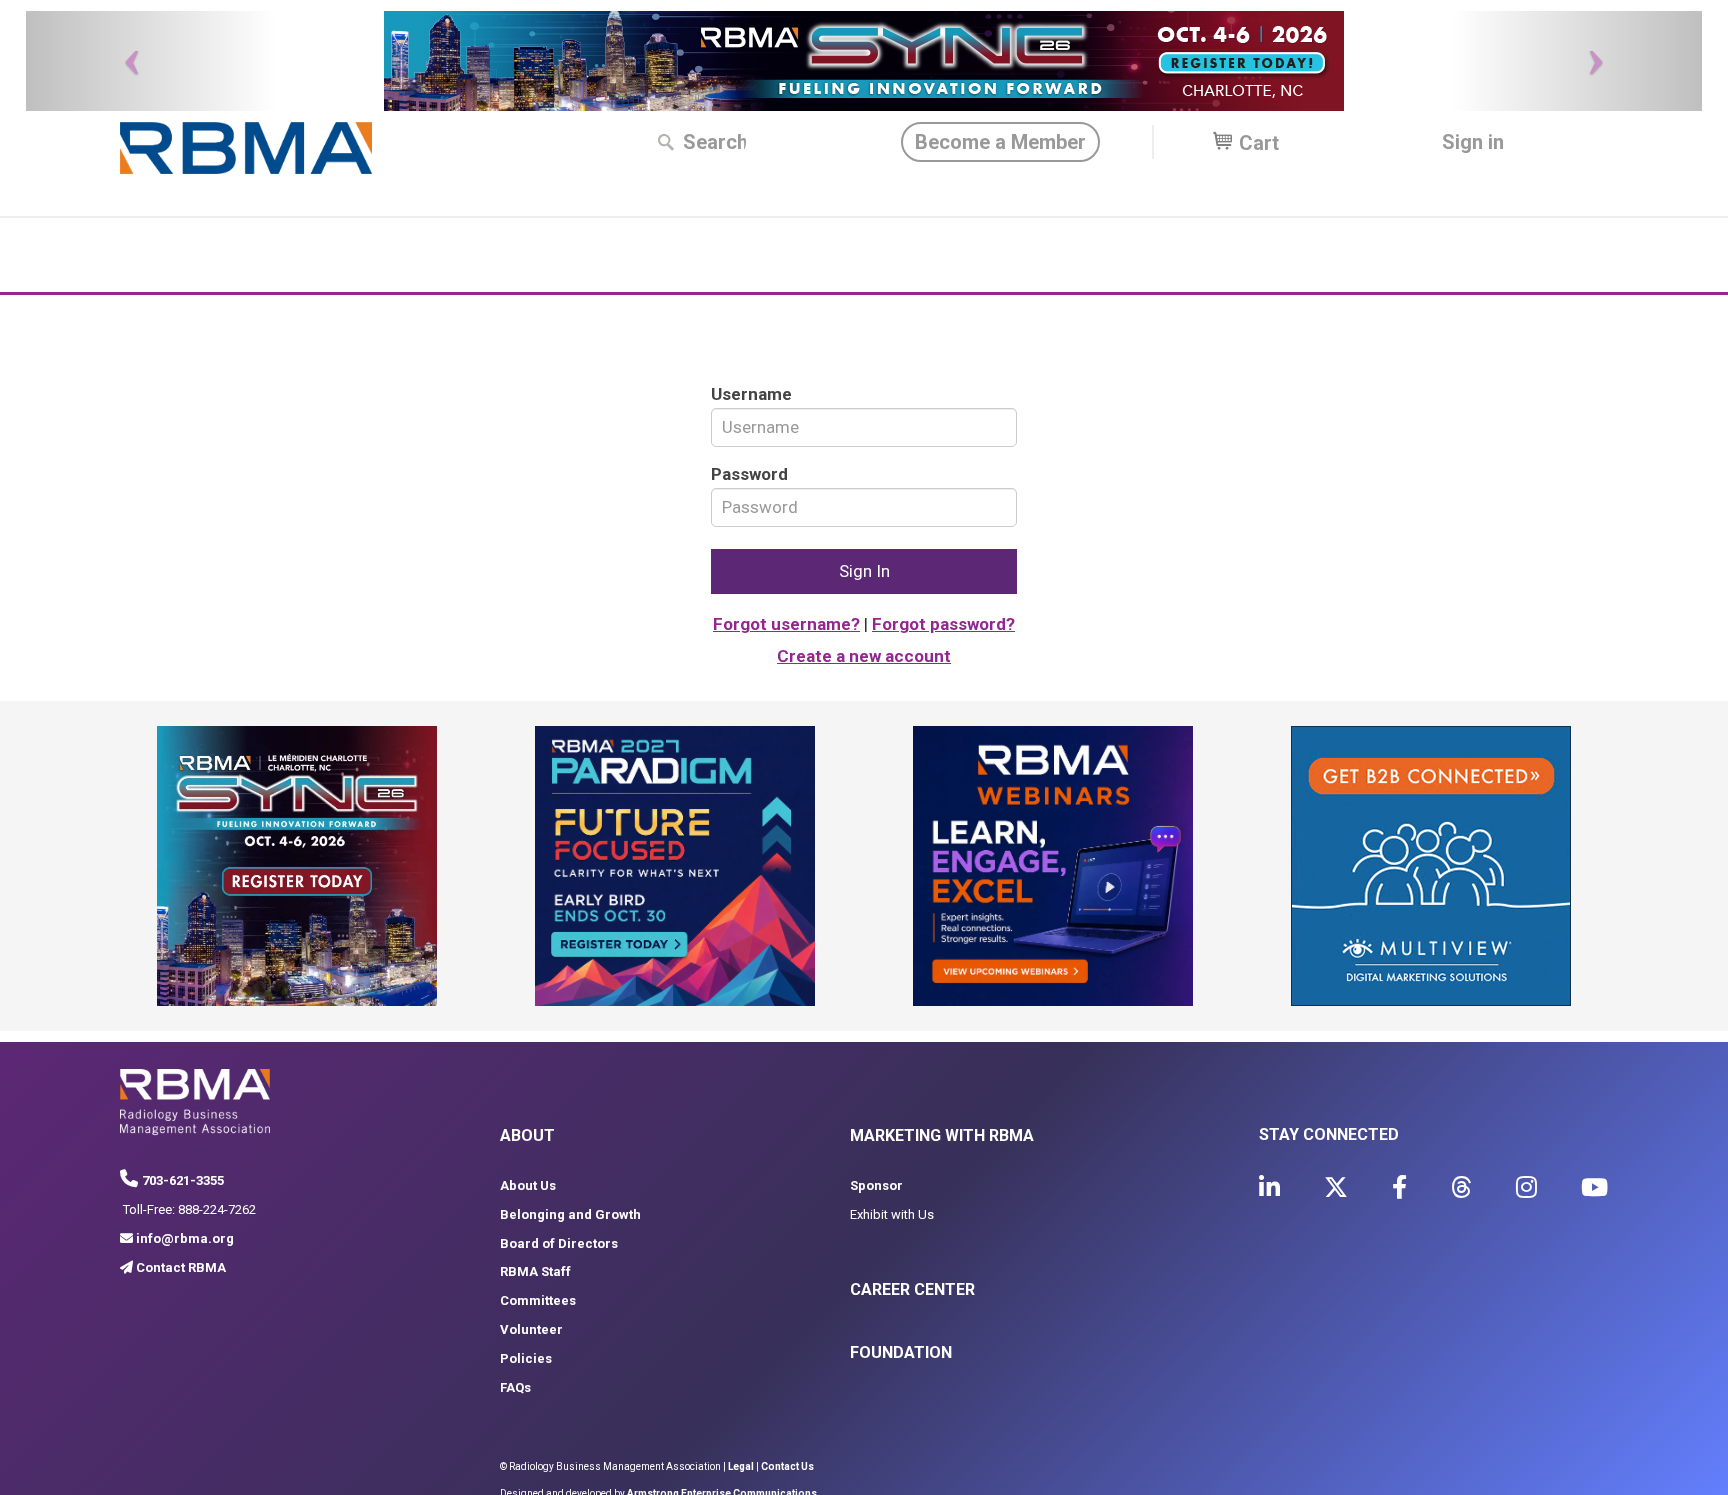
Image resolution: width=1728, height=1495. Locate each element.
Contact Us (787, 1466)
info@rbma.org (185, 1238)
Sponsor (876, 1185)
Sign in (1473, 142)
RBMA (246, 148)
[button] (151, 61)
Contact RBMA (181, 1267)
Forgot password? (943, 624)
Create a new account (864, 656)
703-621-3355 (183, 1180)
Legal (741, 1466)
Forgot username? (786, 624)
